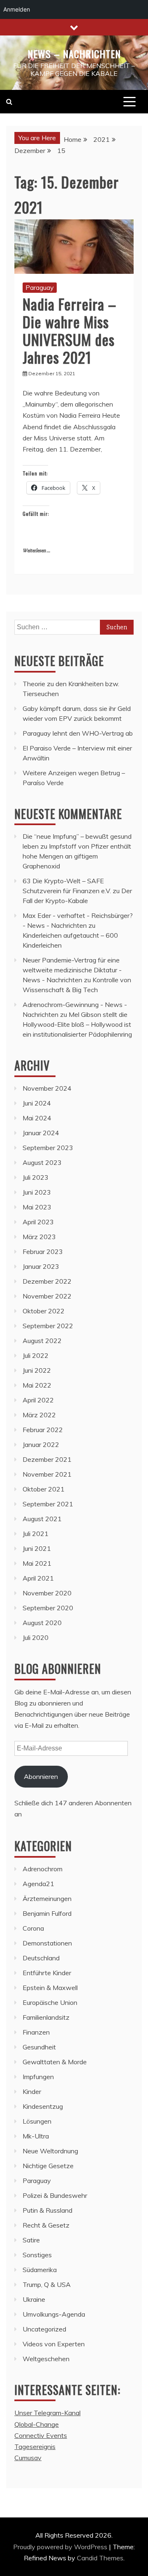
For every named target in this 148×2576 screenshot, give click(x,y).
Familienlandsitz (46, 2017)
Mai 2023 (37, 1207)
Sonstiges (37, 2255)
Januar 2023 (41, 1266)
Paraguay (40, 287)
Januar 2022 (41, 1444)
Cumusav (28, 2458)
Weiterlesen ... (36, 551)
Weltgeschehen (46, 2359)
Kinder (32, 2091)
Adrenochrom (43, 1869)
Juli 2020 (36, 1637)
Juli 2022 (36, 1355)
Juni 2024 (37, 1103)
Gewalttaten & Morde (55, 2062)
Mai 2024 (37, 1118)
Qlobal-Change (37, 2424)
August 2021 (42, 1519)
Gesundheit (39, 2047)
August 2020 (42, 1623)
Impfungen (38, 2077)
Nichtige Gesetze (48, 2166)
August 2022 (42, 1341)
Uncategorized (44, 2329)
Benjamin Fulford (47, 1913)
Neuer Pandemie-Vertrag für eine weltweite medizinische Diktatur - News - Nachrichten (72, 970)
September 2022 (48, 1326)
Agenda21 (38, 1884)
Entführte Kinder (47, 1973)
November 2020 (47, 1593)
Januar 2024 (41, 1133)
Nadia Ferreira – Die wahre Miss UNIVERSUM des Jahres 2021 (69, 331)
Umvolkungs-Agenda (54, 2314)
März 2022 (39, 1415)
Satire (31, 2240)
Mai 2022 (37, 1385)
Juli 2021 (36, 1534)
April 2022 (38, 1400)
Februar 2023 (43, 1252)
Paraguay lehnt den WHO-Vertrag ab (78, 733)
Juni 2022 (37, 1370)
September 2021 (48, 1504)
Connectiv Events (41, 2435)
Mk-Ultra (36, 2136)
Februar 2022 (43, 1430)
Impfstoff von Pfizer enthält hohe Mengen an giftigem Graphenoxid (77, 856)
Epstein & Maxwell (50, 1988)
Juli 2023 (36, 1177)
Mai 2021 (37, 1563)
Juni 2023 (37, 1192)
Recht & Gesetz (46, 2225)
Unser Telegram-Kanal (47, 2413)
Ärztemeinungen (47, 1898)
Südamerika (40, 2270)
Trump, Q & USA (47, 2284)
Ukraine (34, 2299)
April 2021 (38, 1578)
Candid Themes (100, 2558)
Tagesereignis (35, 2447)
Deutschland (41, 1958)
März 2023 (39, 1237)
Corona (33, 1928)
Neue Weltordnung (50, 2151)
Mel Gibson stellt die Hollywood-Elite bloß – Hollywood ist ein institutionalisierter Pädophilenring (77, 1024)
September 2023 (48, 1148)
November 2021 (47, 1474)
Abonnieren (41, 1776)
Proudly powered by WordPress (61, 2547)
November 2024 (47, 1088)
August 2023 (42, 1162)
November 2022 (47, 1296)
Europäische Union (50, 2002)
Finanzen (36, 2032)
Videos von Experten (54, 2344)
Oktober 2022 (44, 1311)
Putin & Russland (47, 2210)
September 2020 (48, 1608)
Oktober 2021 (44, 1489)
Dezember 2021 (47, 1459)
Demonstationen (47, 1943)
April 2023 (38, 1222)
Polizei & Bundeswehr (55, 2195)
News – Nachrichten (74, 54)
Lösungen (37, 2121)
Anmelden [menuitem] (17, 9)
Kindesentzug (43, 2106)
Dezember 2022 (47, 1281)
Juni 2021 (37, 1548)
